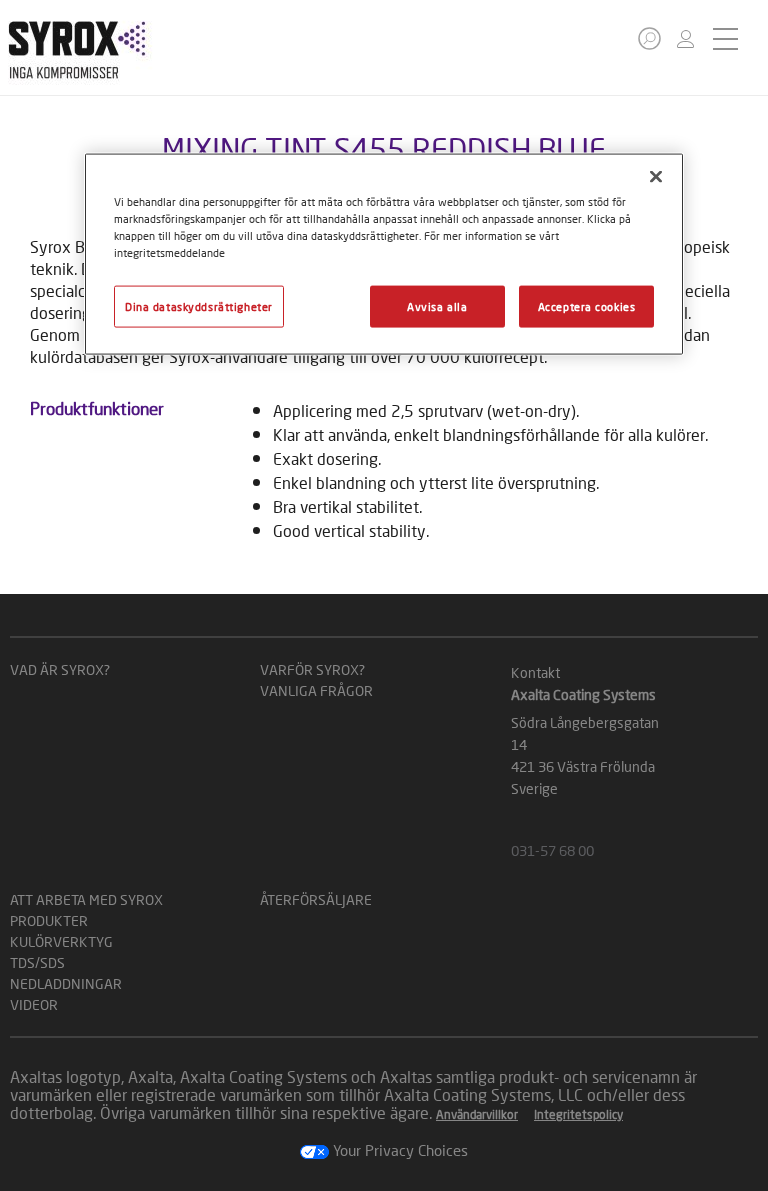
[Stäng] (656, 176)
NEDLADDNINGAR (66, 983)
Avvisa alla (437, 305)
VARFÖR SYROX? (312, 669)
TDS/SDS (37, 962)
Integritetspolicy (578, 1114)
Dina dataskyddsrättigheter (199, 305)
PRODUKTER (49, 920)
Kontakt (535, 672)
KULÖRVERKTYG (61, 941)
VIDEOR (34, 1004)
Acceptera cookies (587, 305)
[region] (384, 253)
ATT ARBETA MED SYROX (86, 899)
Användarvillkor (477, 1114)
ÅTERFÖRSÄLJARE (316, 899)
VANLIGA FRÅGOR (316, 690)
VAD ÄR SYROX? (60, 669)
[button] (649, 38)
